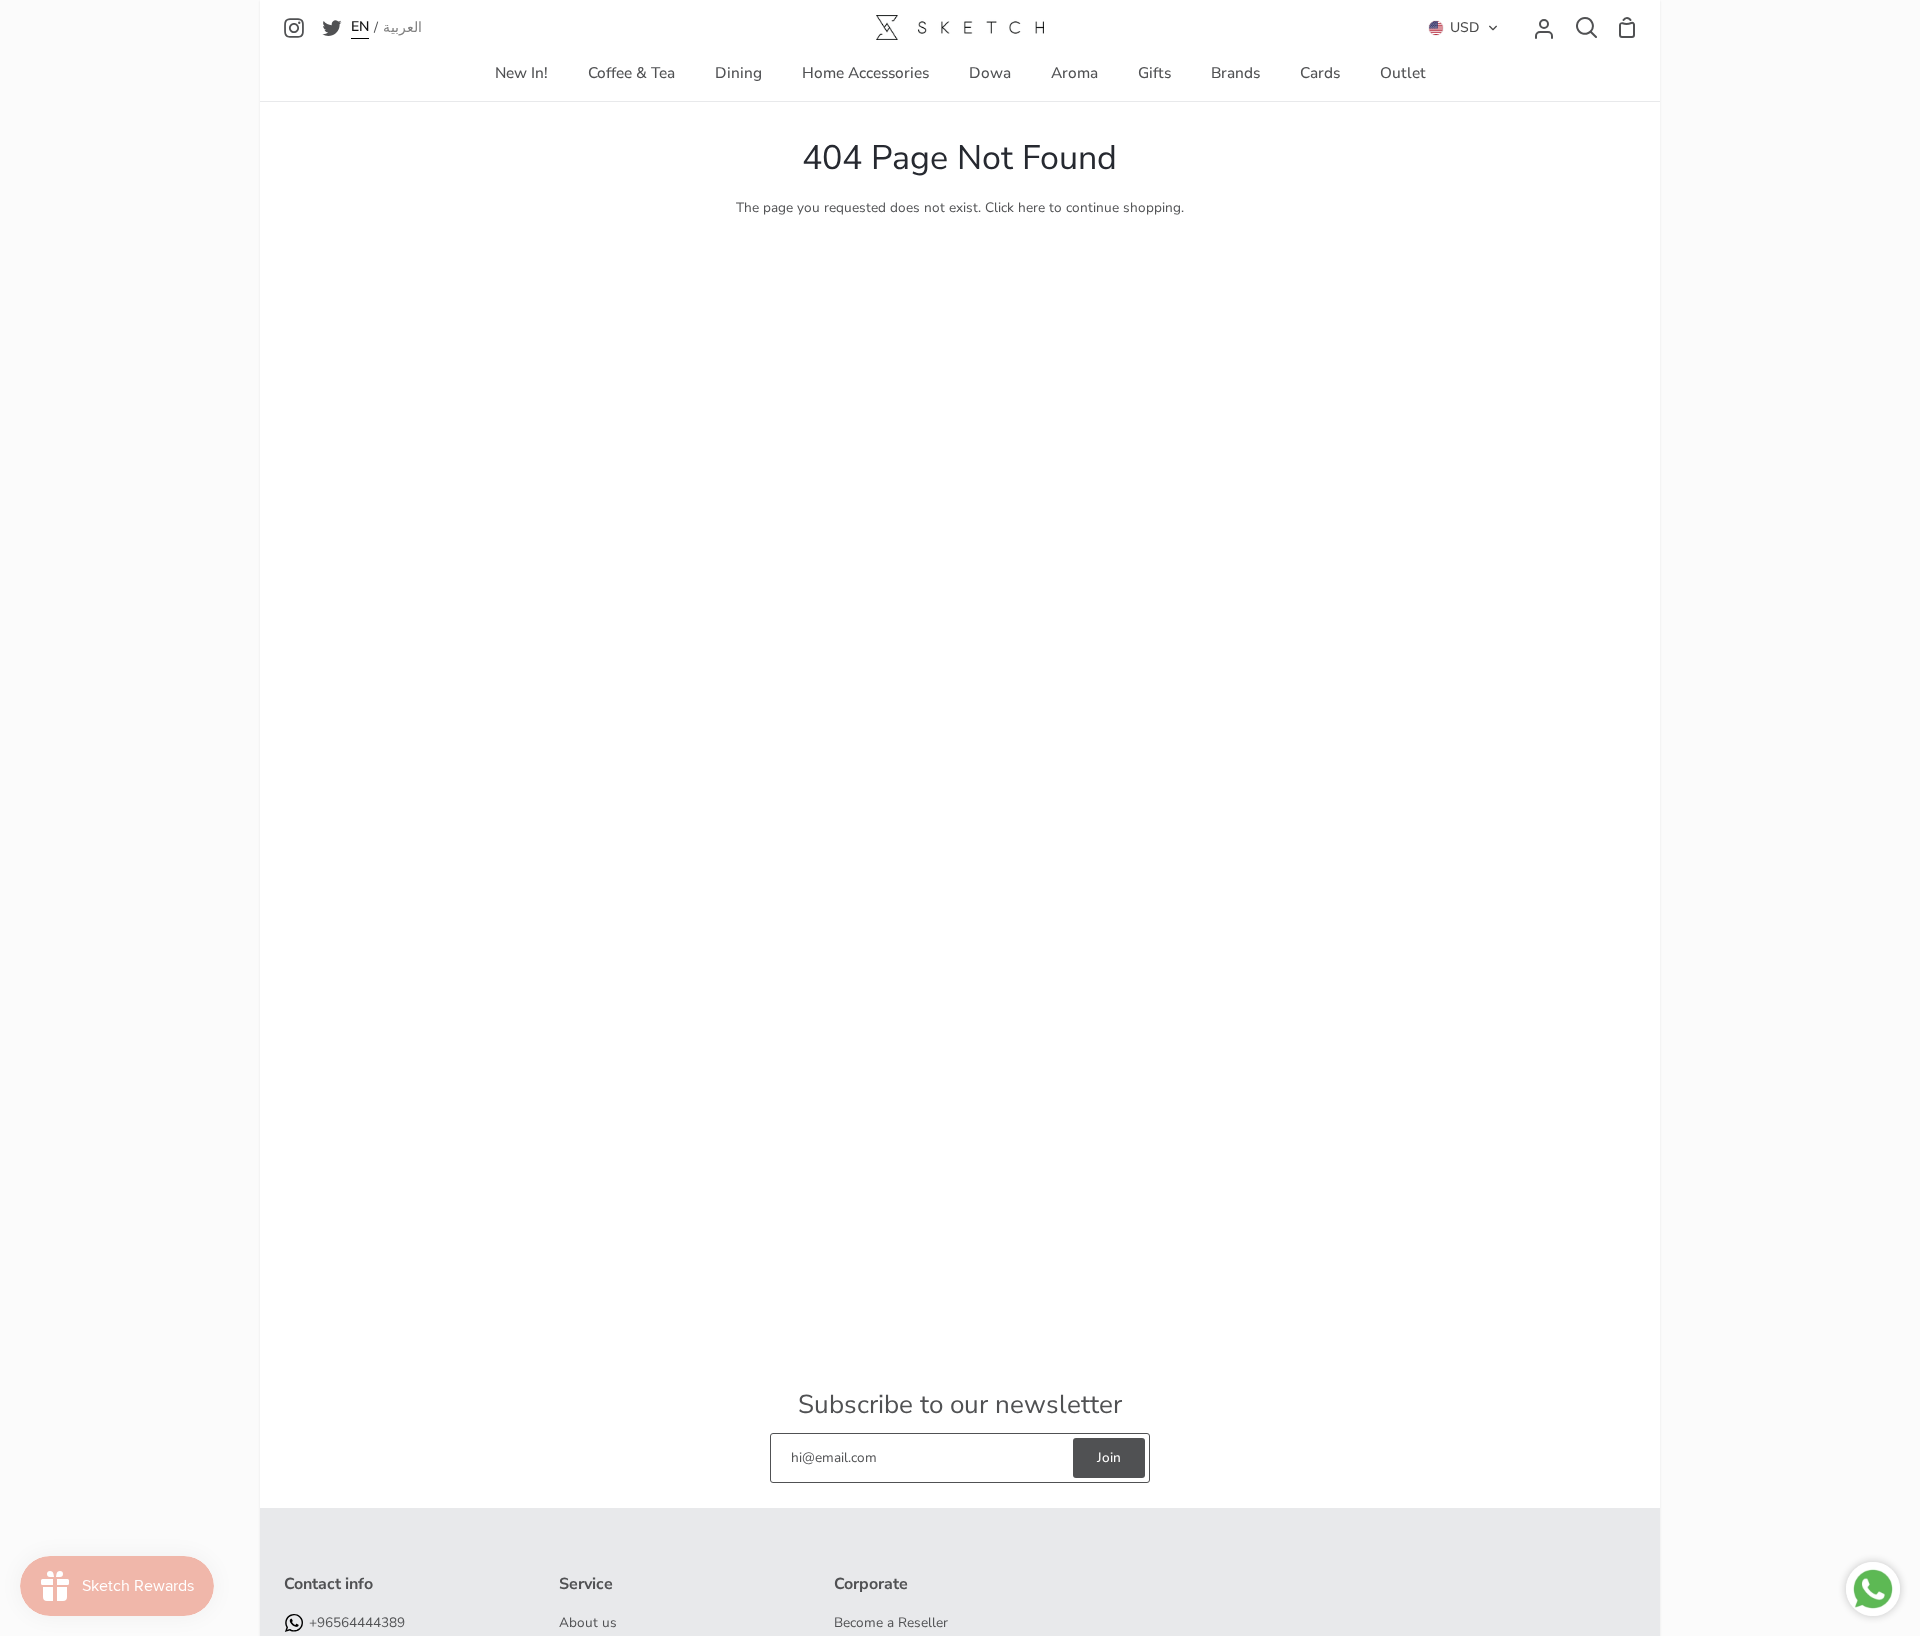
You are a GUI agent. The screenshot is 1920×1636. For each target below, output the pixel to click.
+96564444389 (357, 1622)
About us (588, 1622)
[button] (1463, 28)
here (1031, 207)
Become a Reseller (891, 1622)
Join (1109, 1457)
